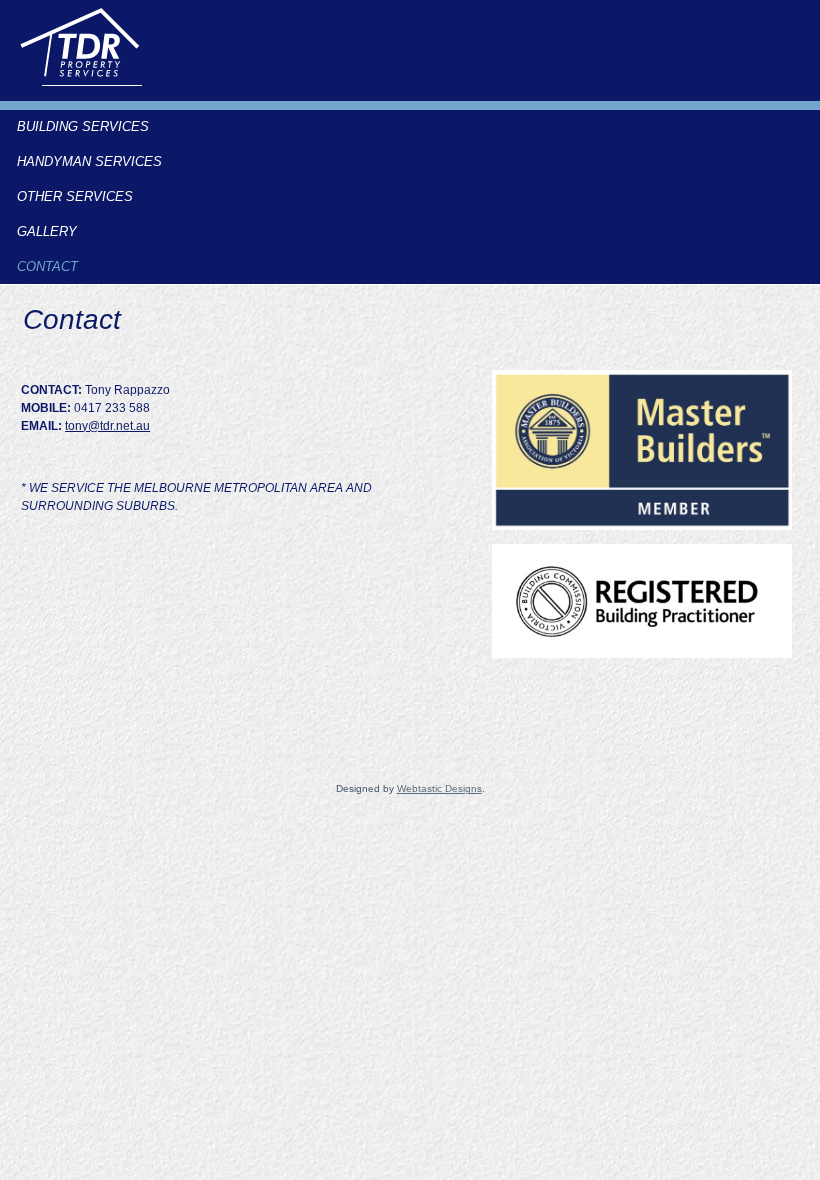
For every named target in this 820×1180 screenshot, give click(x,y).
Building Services (83, 126)
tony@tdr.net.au (107, 426)
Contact (47, 266)
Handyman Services (89, 161)
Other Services (75, 196)
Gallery (47, 231)
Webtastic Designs (439, 788)
